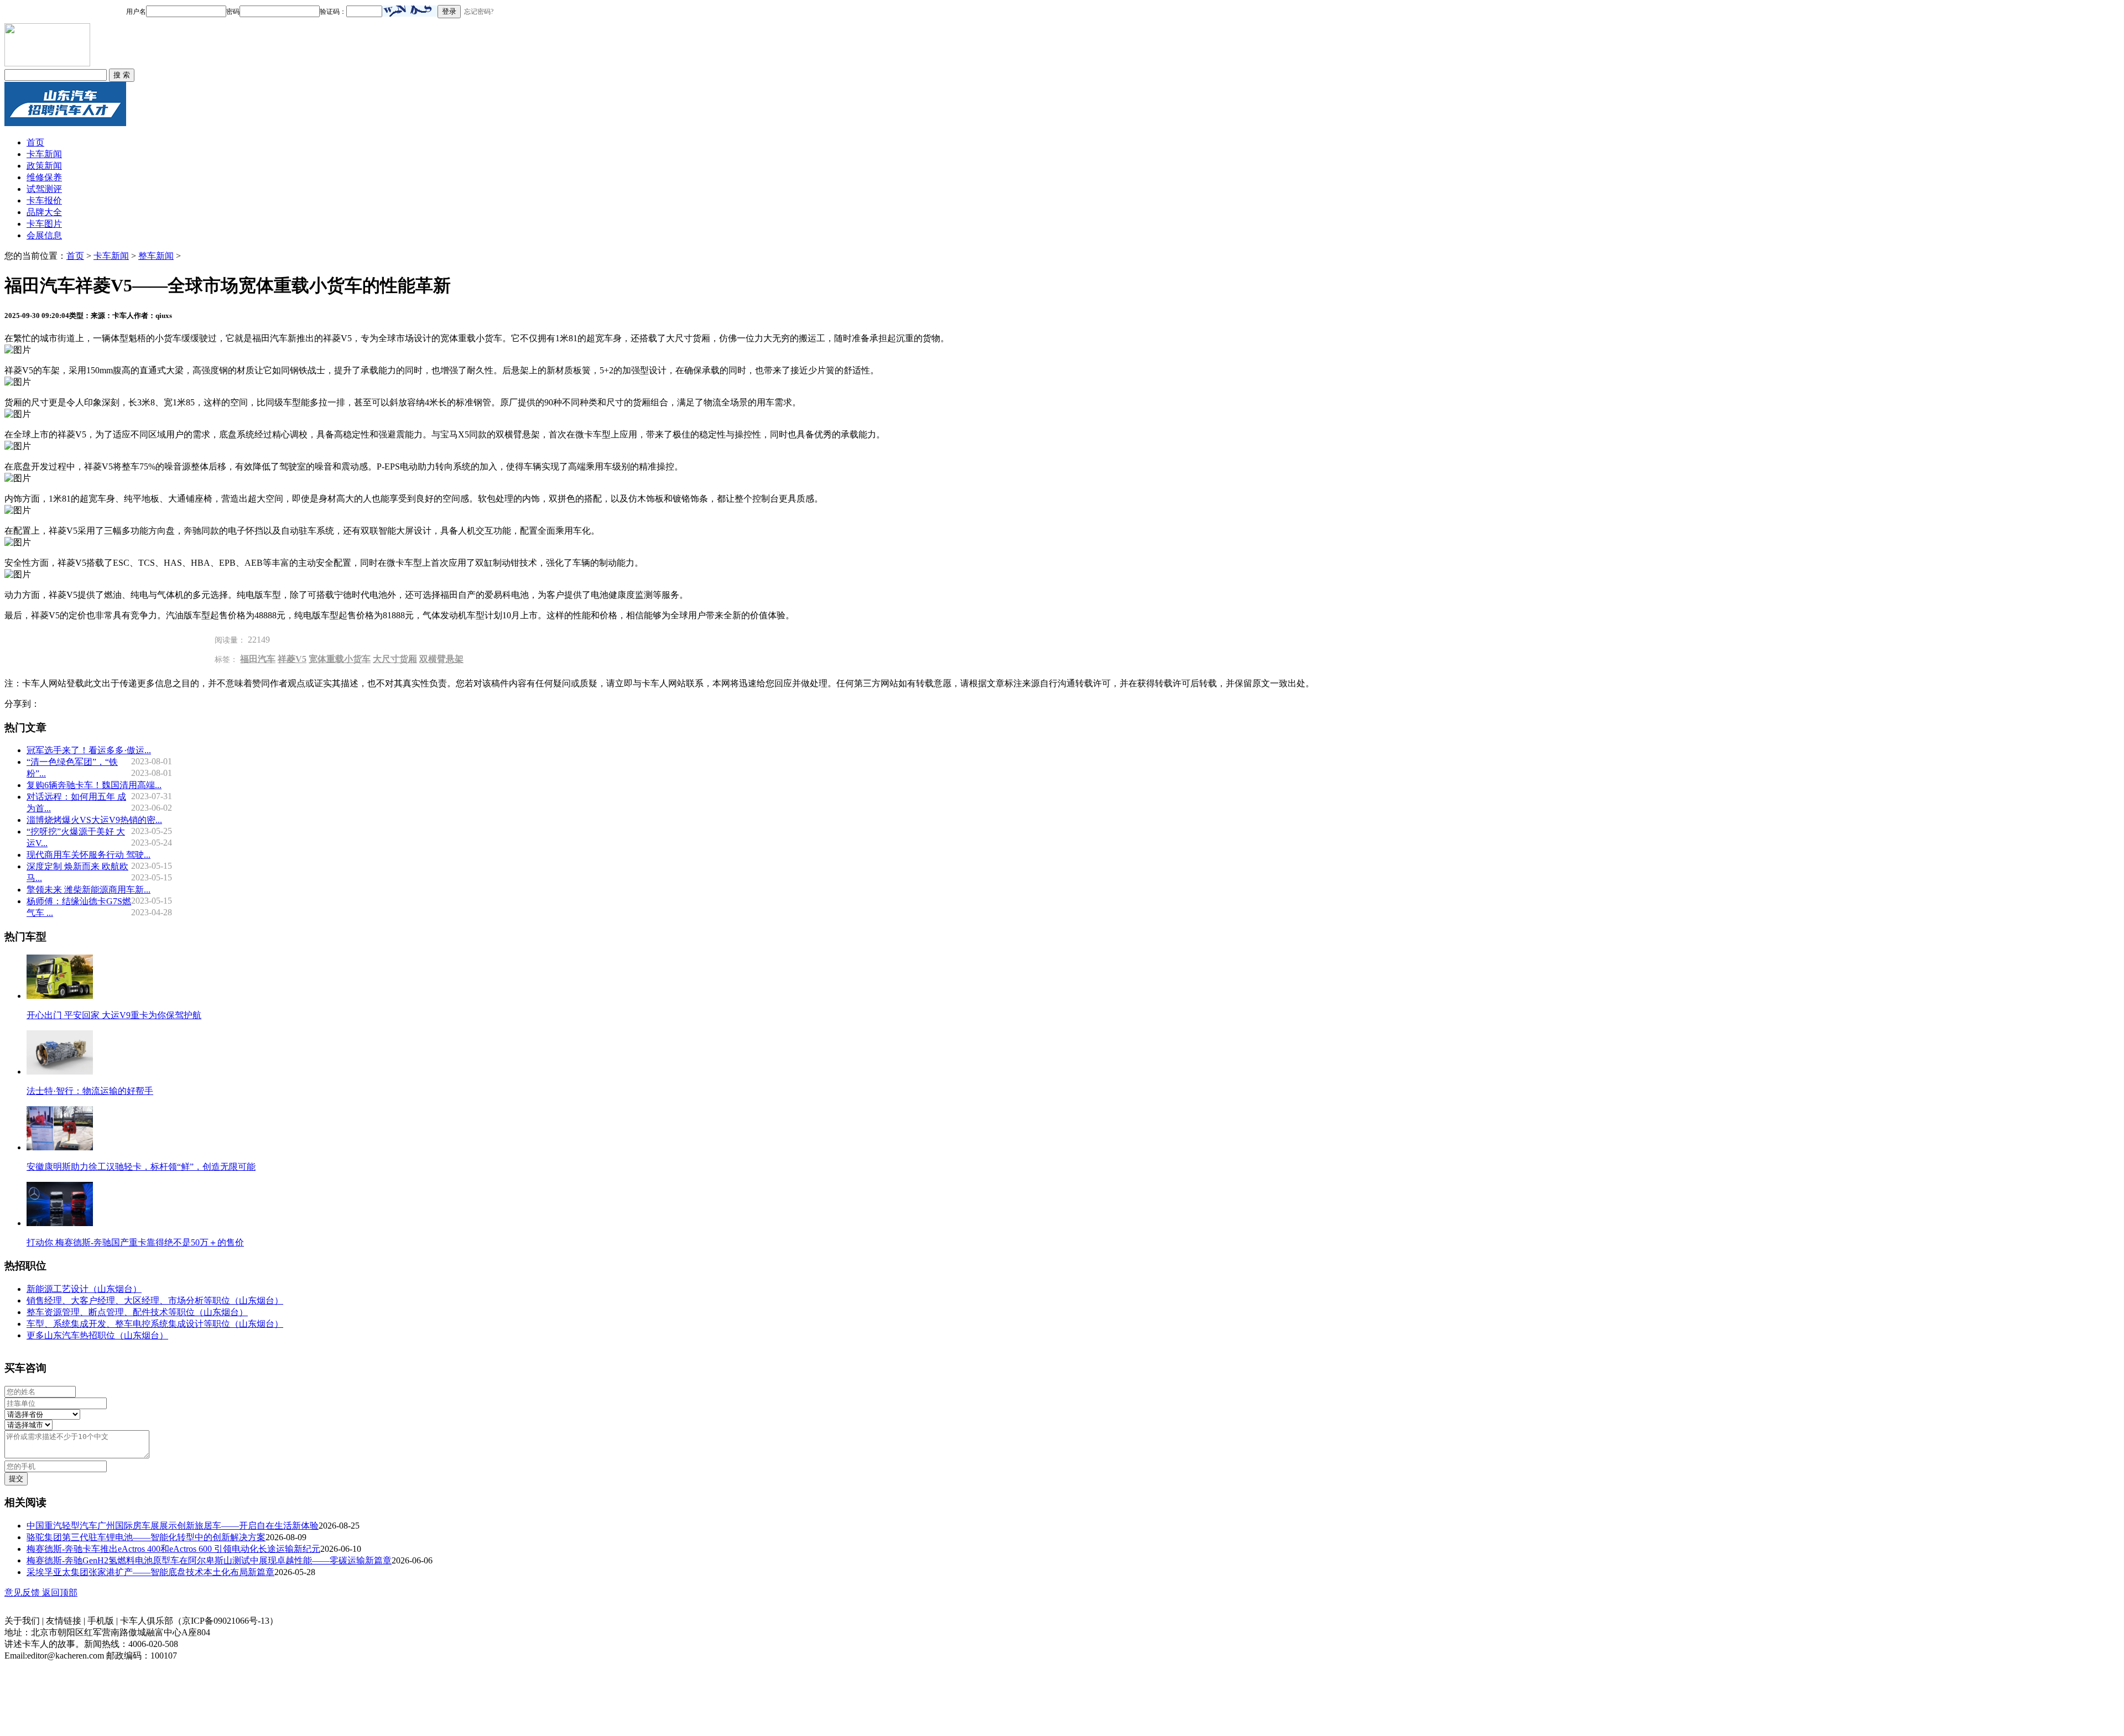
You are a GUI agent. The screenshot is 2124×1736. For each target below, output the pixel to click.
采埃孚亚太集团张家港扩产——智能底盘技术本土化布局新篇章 (150, 1572)
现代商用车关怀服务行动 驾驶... (88, 855)
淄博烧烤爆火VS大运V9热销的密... (94, 820)
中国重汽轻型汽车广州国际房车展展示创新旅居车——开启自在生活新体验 (173, 1526)
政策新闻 (44, 166)
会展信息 (44, 235)
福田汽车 (258, 659)
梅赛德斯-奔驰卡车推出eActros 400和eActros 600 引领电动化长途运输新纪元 (173, 1549)
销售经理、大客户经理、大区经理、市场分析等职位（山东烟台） (155, 1300)
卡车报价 (44, 200)
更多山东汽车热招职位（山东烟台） (97, 1335)
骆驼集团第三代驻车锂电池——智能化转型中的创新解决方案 (146, 1537)
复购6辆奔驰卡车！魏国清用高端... (94, 785)
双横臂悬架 (441, 659)
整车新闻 (156, 256)
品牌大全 (44, 212)
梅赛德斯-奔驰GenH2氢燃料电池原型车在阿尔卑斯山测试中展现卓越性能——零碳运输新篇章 (209, 1560)
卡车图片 (44, 224)
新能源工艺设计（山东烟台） (84, 1289)
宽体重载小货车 (340, 659)
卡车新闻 (44, 154)
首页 (35, 142)
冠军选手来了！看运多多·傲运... (89, 750)
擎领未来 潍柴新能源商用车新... (88, 890)
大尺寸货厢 (395, 659)
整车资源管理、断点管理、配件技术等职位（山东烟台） (137, 1312)
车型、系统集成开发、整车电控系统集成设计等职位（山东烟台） (155, 1324)
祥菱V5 (292, 659)
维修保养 (44, 177)
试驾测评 (44, 189)
